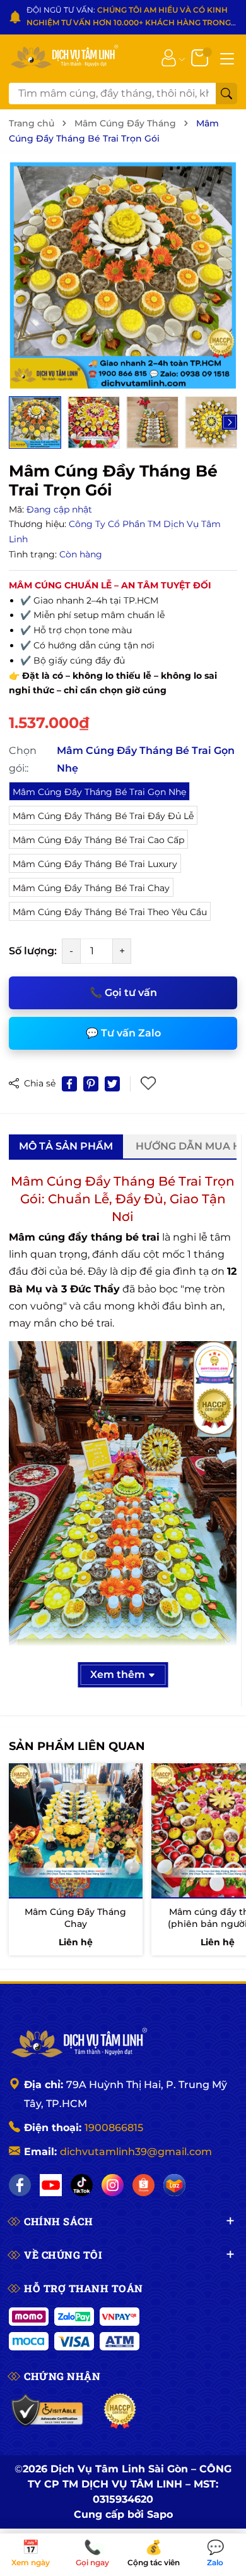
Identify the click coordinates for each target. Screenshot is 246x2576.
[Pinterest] (91, 1084)
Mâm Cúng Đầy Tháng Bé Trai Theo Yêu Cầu (110, 912)
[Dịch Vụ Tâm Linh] (78, 2044)
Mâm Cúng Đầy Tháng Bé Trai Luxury (95, 864)
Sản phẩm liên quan (77, 1746)
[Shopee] (143, 2185)
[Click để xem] (123, 276)
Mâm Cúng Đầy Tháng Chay (75, 1918)
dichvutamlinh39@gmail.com (136, 2152)
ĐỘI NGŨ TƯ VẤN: (129, 17)
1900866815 (114, 2128)
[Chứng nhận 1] (48, 2411)
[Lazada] (174, 2185)
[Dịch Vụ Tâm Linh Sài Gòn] (64, 58)
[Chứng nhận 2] (120, 2411)
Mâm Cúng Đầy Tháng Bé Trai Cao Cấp (98, 840)
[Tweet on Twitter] (112, 1084)
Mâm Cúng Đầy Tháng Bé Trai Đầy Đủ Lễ (103, 816)
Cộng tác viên (154, 2554)
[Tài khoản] (169, 58)
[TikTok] (82, 2185)
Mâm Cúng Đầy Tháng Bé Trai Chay (91, 888)
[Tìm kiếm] (226, 94)
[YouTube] (51, 2185)
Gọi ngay (92, 2554)
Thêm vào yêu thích (149, 1084)
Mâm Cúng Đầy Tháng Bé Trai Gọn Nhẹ (99, 792)
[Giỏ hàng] (201, 58)
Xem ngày (31, 2554)
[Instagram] (113, 2185)
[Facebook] (20, 2185)
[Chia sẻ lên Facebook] (69, 1084)
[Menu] (227, 58)
